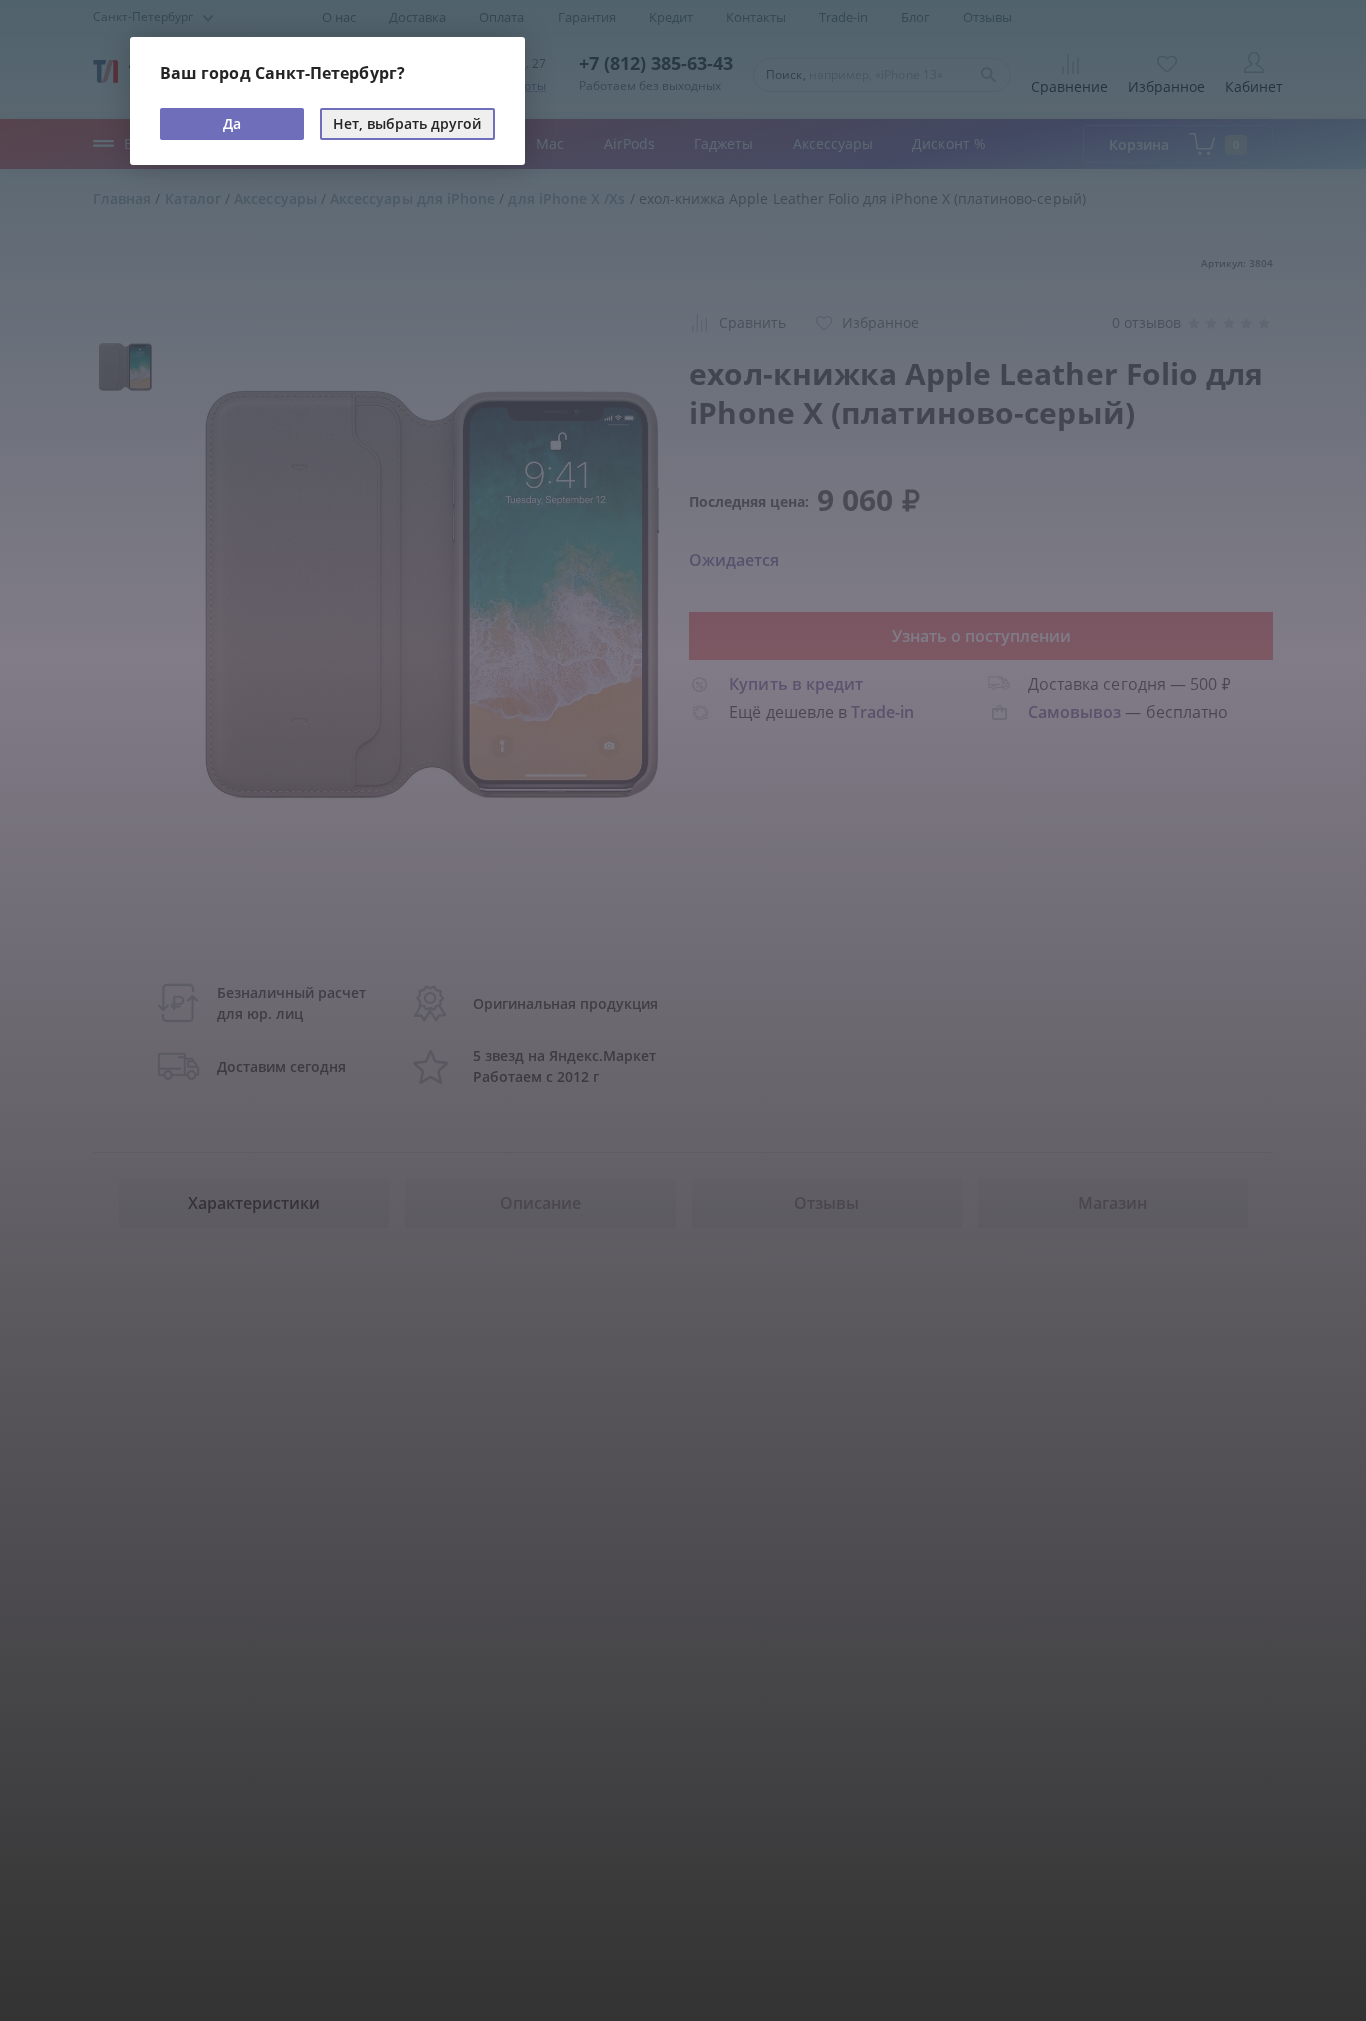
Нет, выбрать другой (407, 123)
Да (232, 123)
